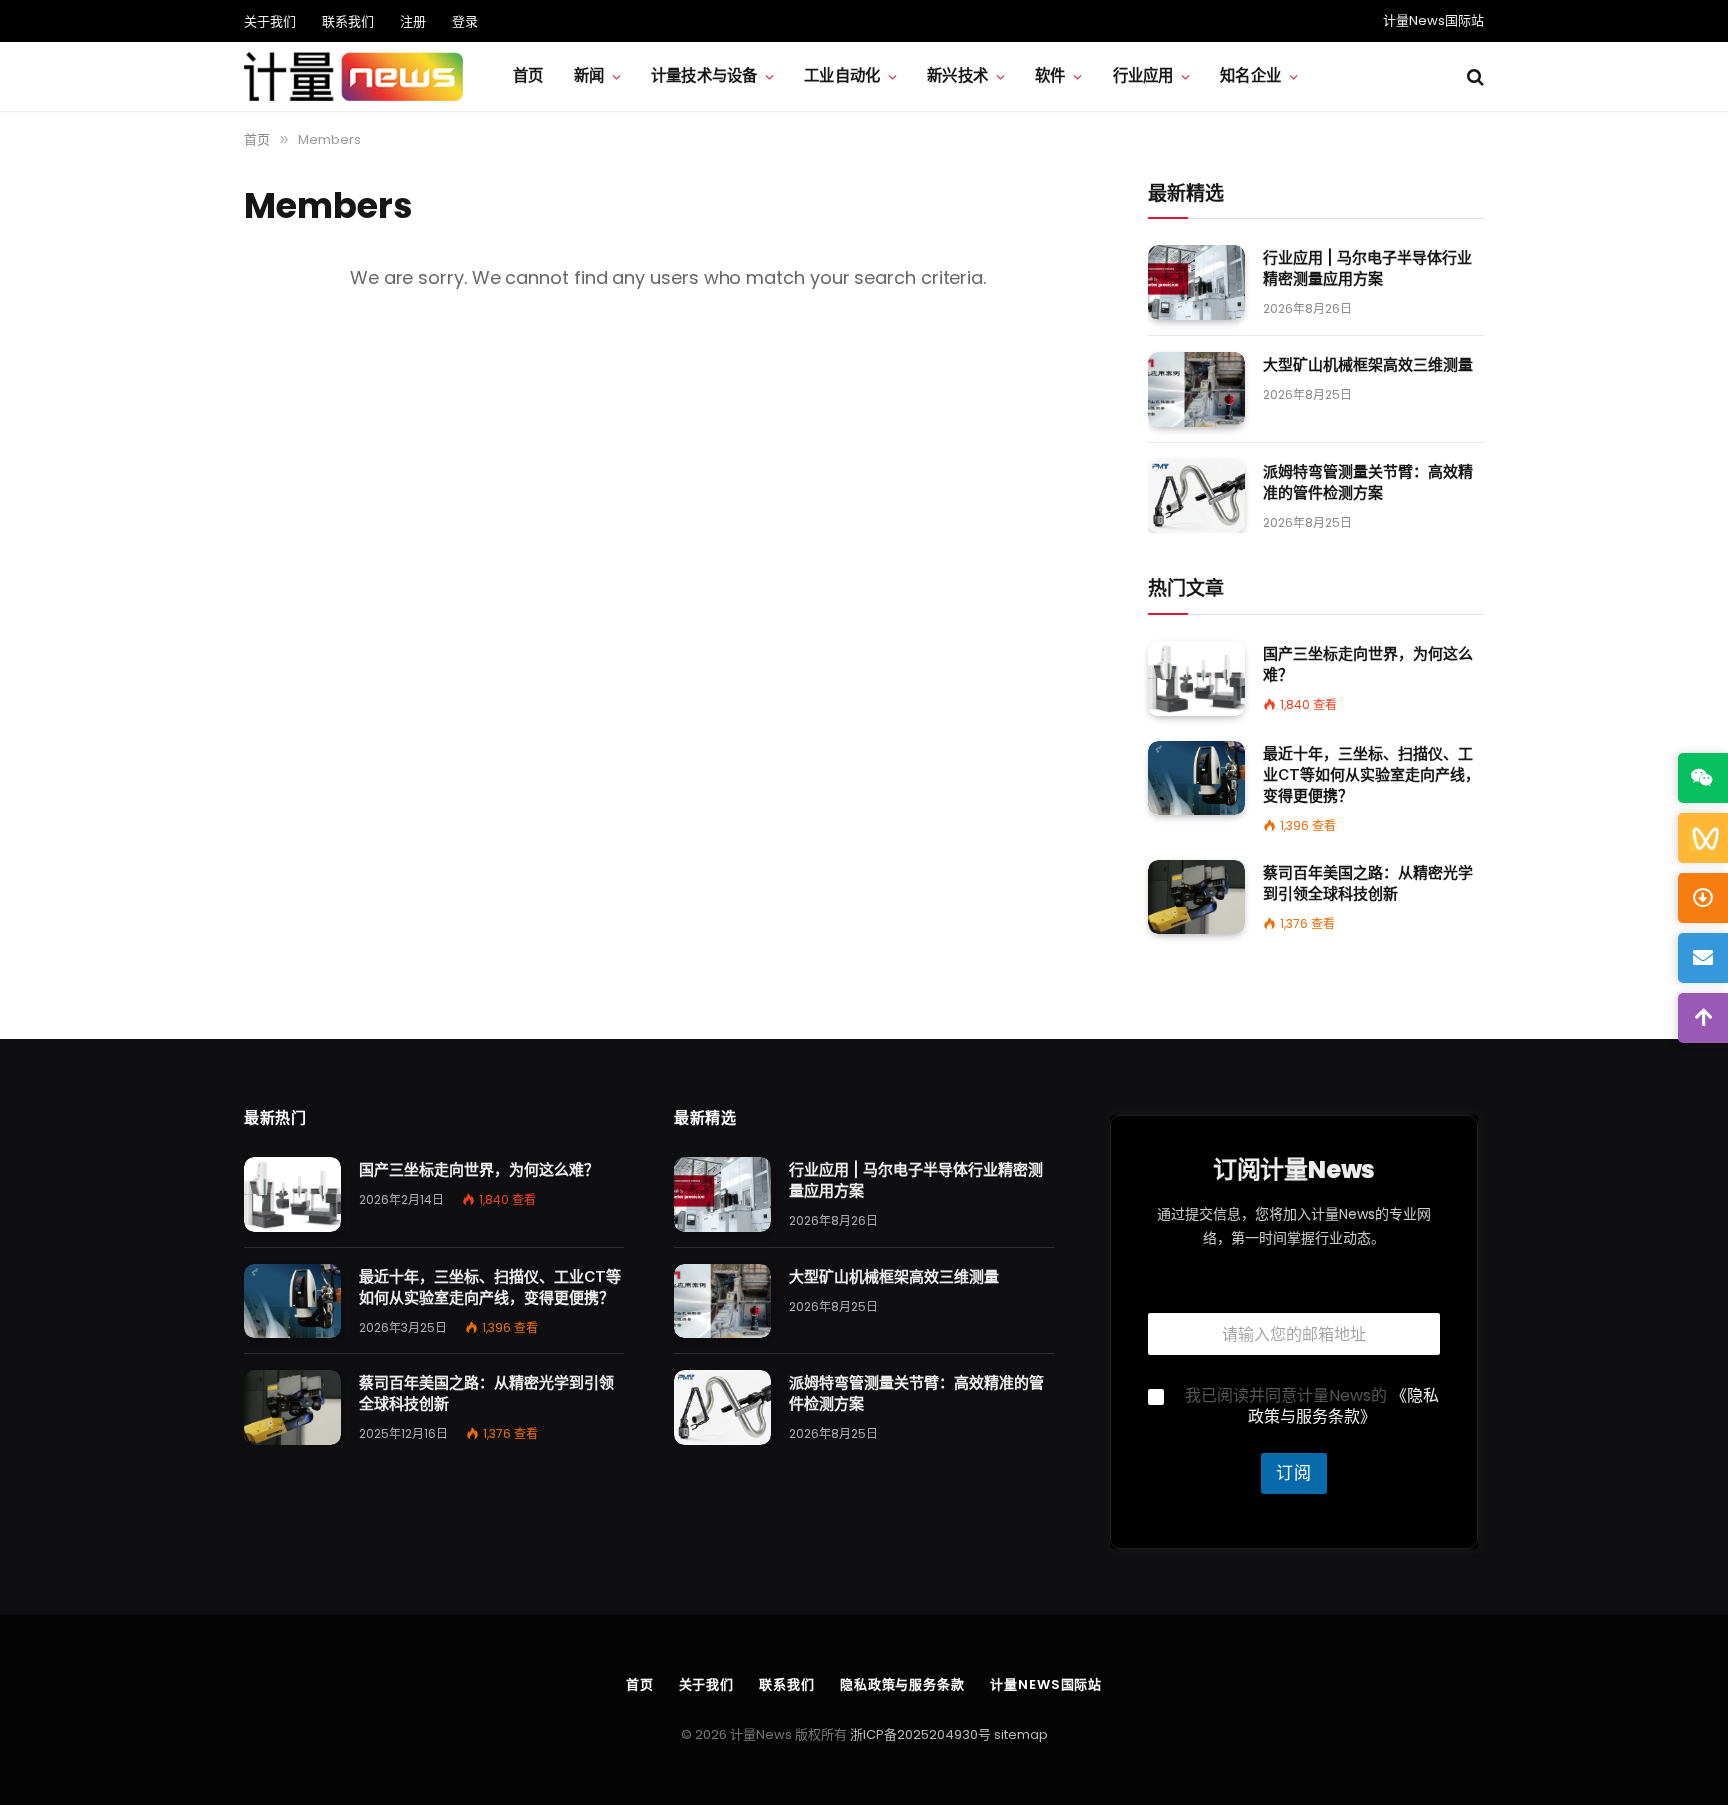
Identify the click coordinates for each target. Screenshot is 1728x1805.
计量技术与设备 (704, 75)
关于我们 (270, 21)
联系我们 (348, 21)
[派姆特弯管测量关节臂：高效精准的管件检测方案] (1196, 496)
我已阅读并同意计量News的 (1312, 1407)
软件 (1050, 75)
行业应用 (1143, 75)
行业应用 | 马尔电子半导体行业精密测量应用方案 (1367, 268)
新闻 (589, 75)
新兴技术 (957, 75)
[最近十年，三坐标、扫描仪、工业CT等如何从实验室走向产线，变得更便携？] (1196, 778)
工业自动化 (842, 75)
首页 (528, 75)
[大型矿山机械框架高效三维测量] (1196, 389)
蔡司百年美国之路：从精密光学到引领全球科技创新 (1368, 883)
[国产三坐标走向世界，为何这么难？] (1196, 678)
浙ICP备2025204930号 (920, 1734)
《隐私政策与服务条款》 (1343, 1406)
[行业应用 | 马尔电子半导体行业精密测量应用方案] (1196, 282)
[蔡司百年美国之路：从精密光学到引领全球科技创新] (1196, 897)
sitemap (1021, 1734)
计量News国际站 (1433, 20)
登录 (465, 21)
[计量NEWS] (353, 77)
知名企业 (1250, 75)
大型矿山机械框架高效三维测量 (1368, 364)
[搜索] (1473, 76)
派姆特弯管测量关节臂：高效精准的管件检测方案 (1368, 482)
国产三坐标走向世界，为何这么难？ (1368, 664)
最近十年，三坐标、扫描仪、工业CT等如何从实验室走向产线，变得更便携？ (1371, 774)
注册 (413, 21)
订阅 (1294, 1473)
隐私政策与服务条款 (902, 1684)
